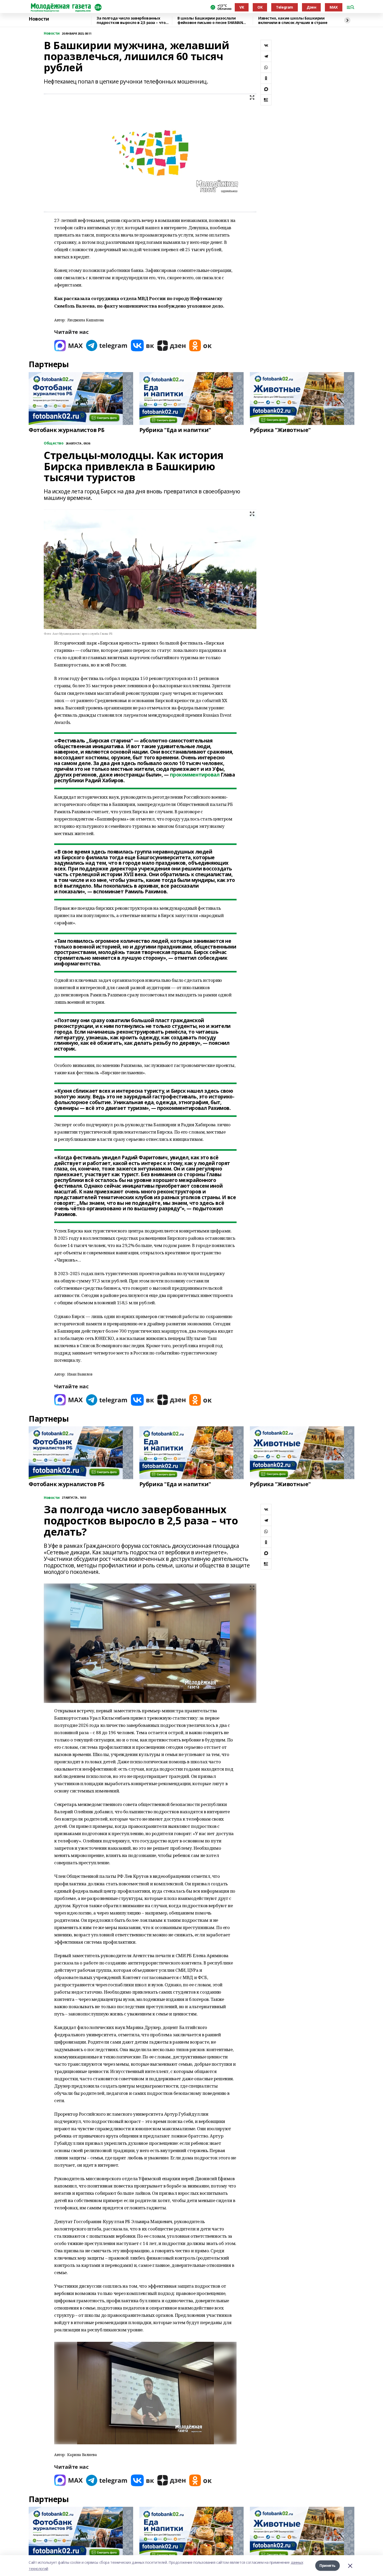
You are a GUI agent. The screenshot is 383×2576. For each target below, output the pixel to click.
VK (242, 7)
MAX (334, 7)
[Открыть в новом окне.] (69, 345)
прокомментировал (195, 775)
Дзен (311, 7)
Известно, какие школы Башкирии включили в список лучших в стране (293, 20)
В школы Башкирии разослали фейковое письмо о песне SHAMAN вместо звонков (210, 20)
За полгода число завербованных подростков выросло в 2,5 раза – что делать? (131, 20)
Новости (39, 19)
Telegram (285, 7)
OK (260, 7)
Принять (328, 2565)
